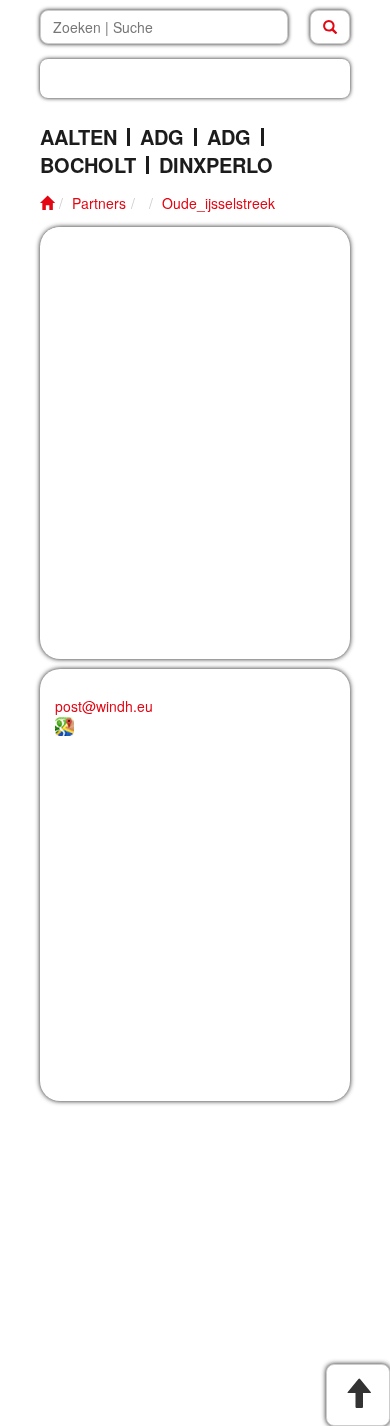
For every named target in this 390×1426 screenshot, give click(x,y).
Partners (99, 203)
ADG (162, 137)
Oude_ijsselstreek (218, 203)
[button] (195, 78)
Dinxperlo (216, 165)
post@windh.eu (104, 706)
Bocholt (88, 165)
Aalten (78, 137)
